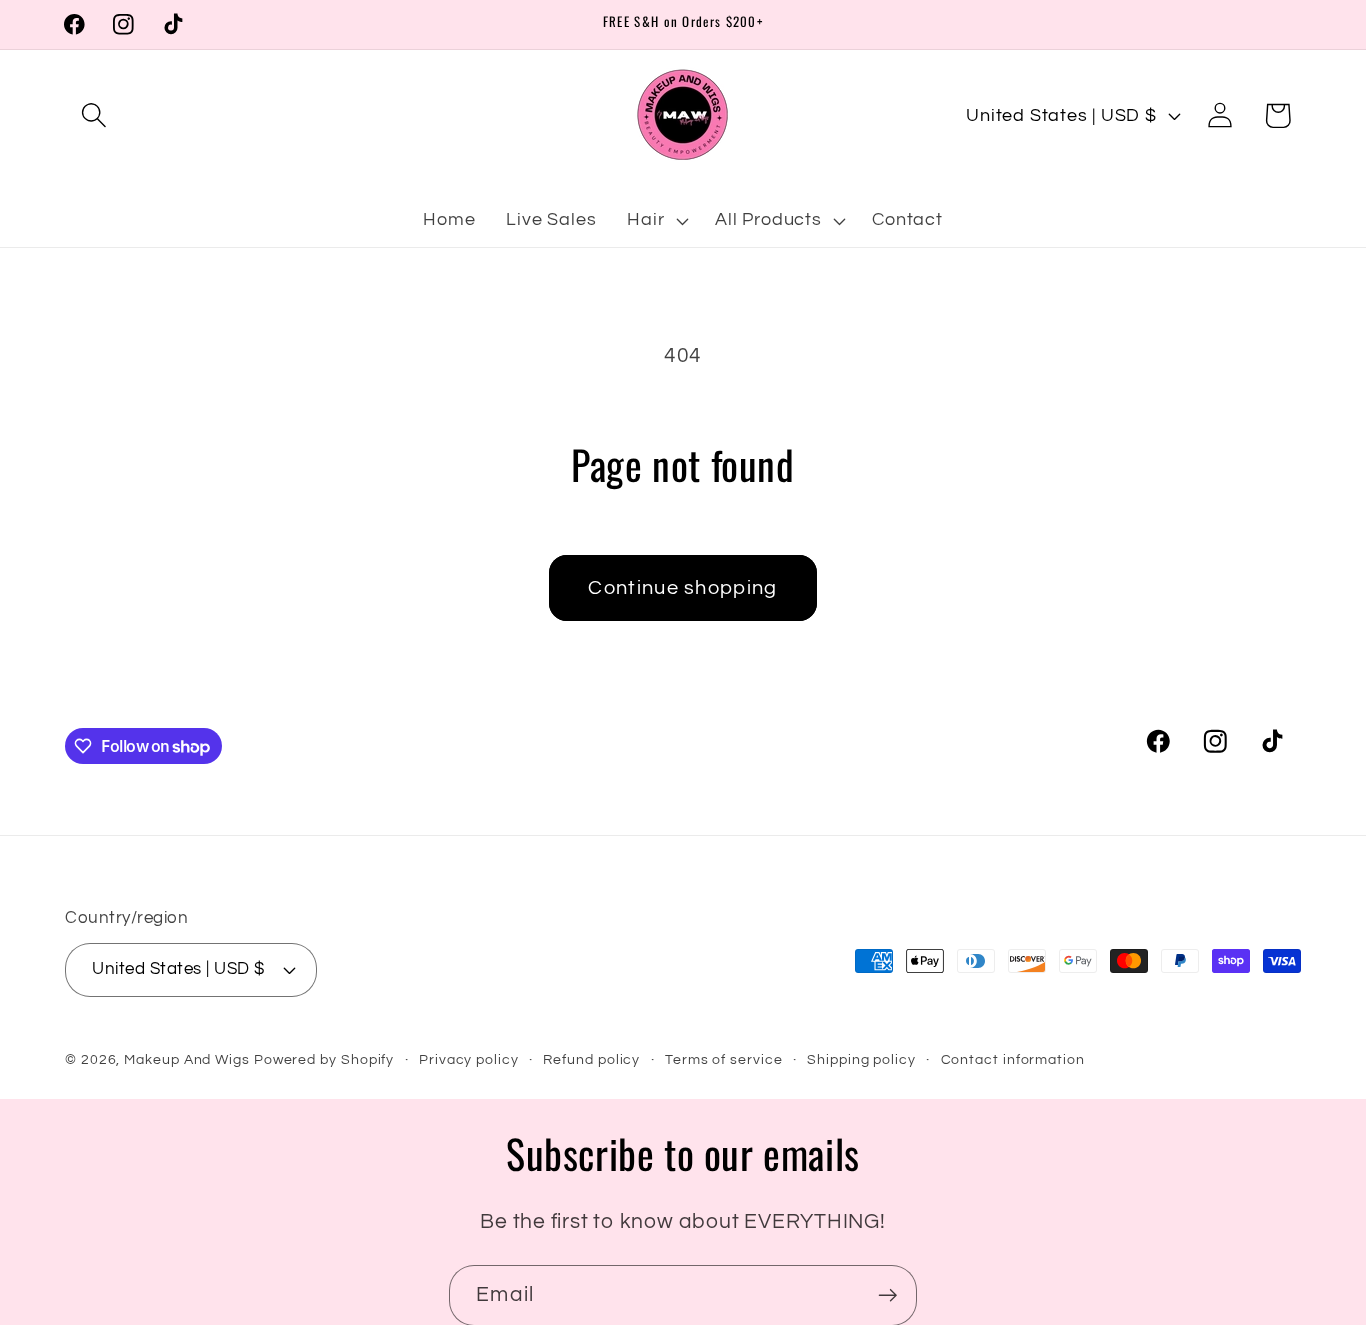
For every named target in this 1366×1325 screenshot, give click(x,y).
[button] (93, 115)
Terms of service (724, 1058)
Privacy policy (469, 1058)
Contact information (1013, 1058)
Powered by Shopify (324, 1058)
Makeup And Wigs (187, 1058)
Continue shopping (682, 588)
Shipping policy (861, 1058)
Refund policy (591, 1058)
